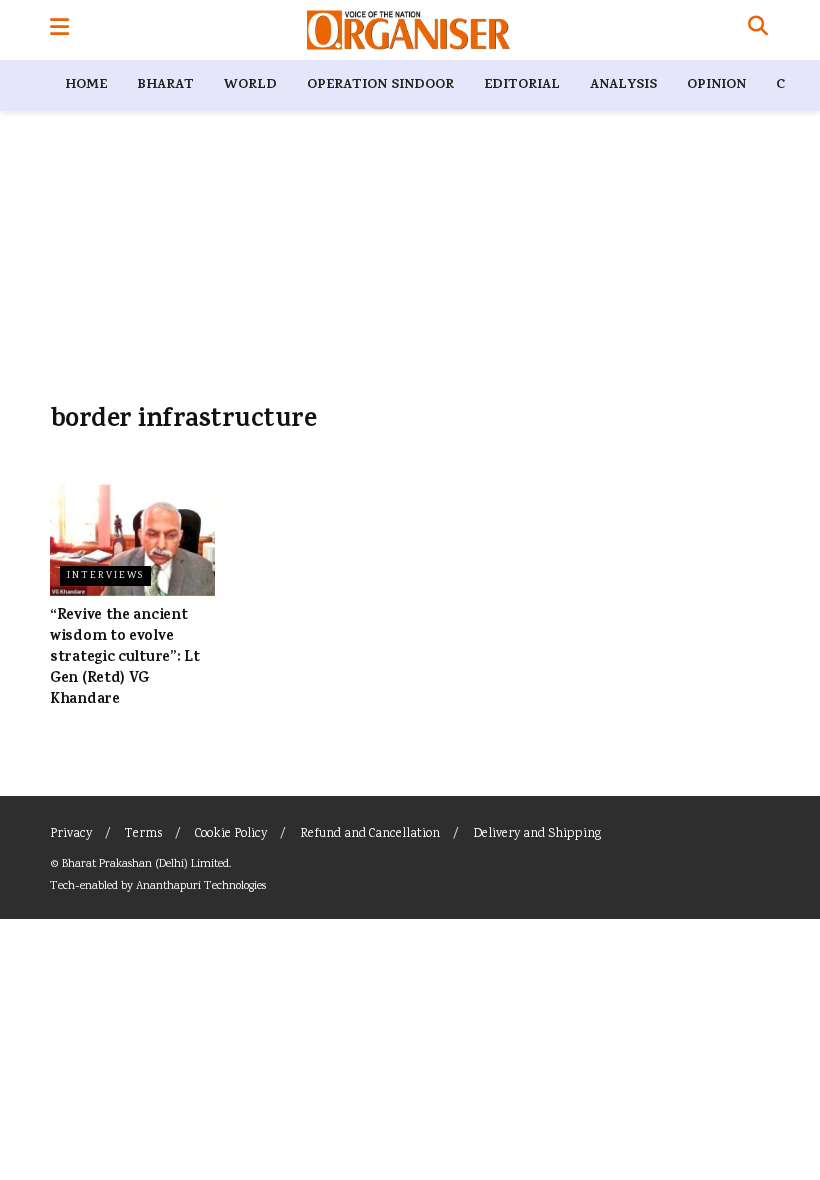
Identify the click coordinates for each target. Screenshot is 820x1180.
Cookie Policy (231, 834)
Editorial (522, 85)
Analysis (623, 85)
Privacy (71, 834)
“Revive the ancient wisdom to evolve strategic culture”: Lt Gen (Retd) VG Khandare (124, 658)
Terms (143, 834)
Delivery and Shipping (537, 834)
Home (86, 85)
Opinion (716, 85)
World (250, 85)
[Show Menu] (59, 30)
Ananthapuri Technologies (201, 886)
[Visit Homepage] (408, 30)
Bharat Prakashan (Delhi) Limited (145, 864)
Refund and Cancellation (370, 834)
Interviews (105, 576)
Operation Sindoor (380, 85)
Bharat (165, 85)
